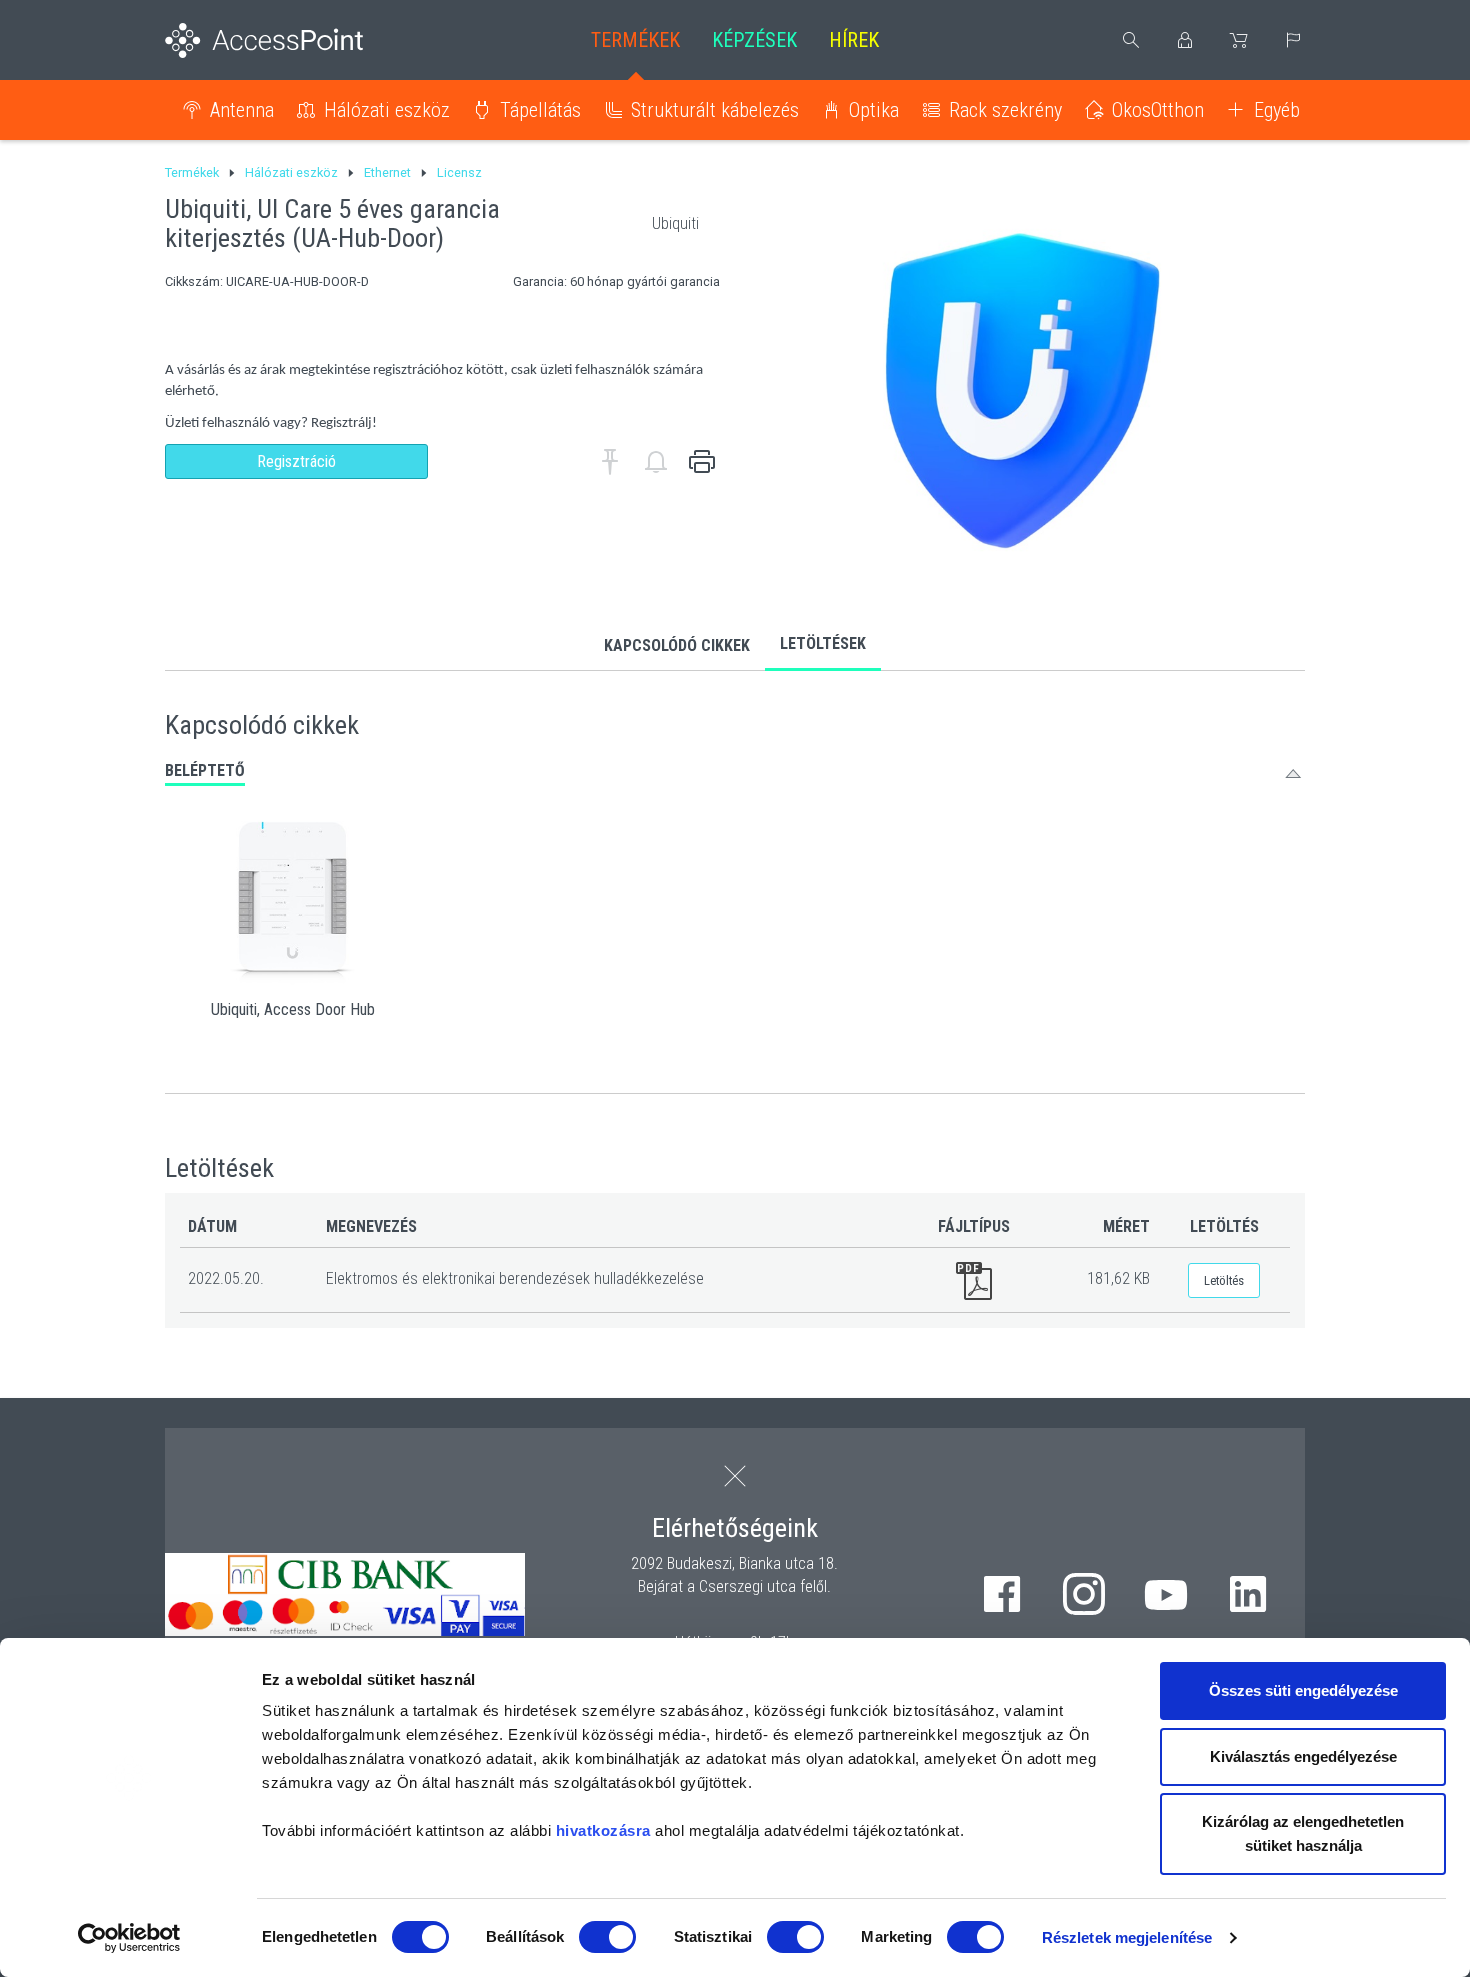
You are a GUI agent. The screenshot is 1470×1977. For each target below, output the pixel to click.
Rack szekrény (1005, 110)
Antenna (242, 110)
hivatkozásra (603, 1830)
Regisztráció (296, 461)
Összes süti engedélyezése (1303, 1690)
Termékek (635, 40)
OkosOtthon (1158, 110)
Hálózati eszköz (387, 110)
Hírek (854, 40)
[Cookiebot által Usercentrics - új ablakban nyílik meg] (129, 1938)
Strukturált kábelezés (715, 110)
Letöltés (1224, 1280)
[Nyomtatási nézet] (702, 462)
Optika (874, 110)
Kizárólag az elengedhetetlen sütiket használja (1303, 1833)
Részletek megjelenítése (1127, 1937)
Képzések (754, 40)
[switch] (607, 1937)
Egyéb (1277, 110)
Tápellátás (540, 110)
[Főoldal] (296, 40)
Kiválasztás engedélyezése (1303, 1756)
